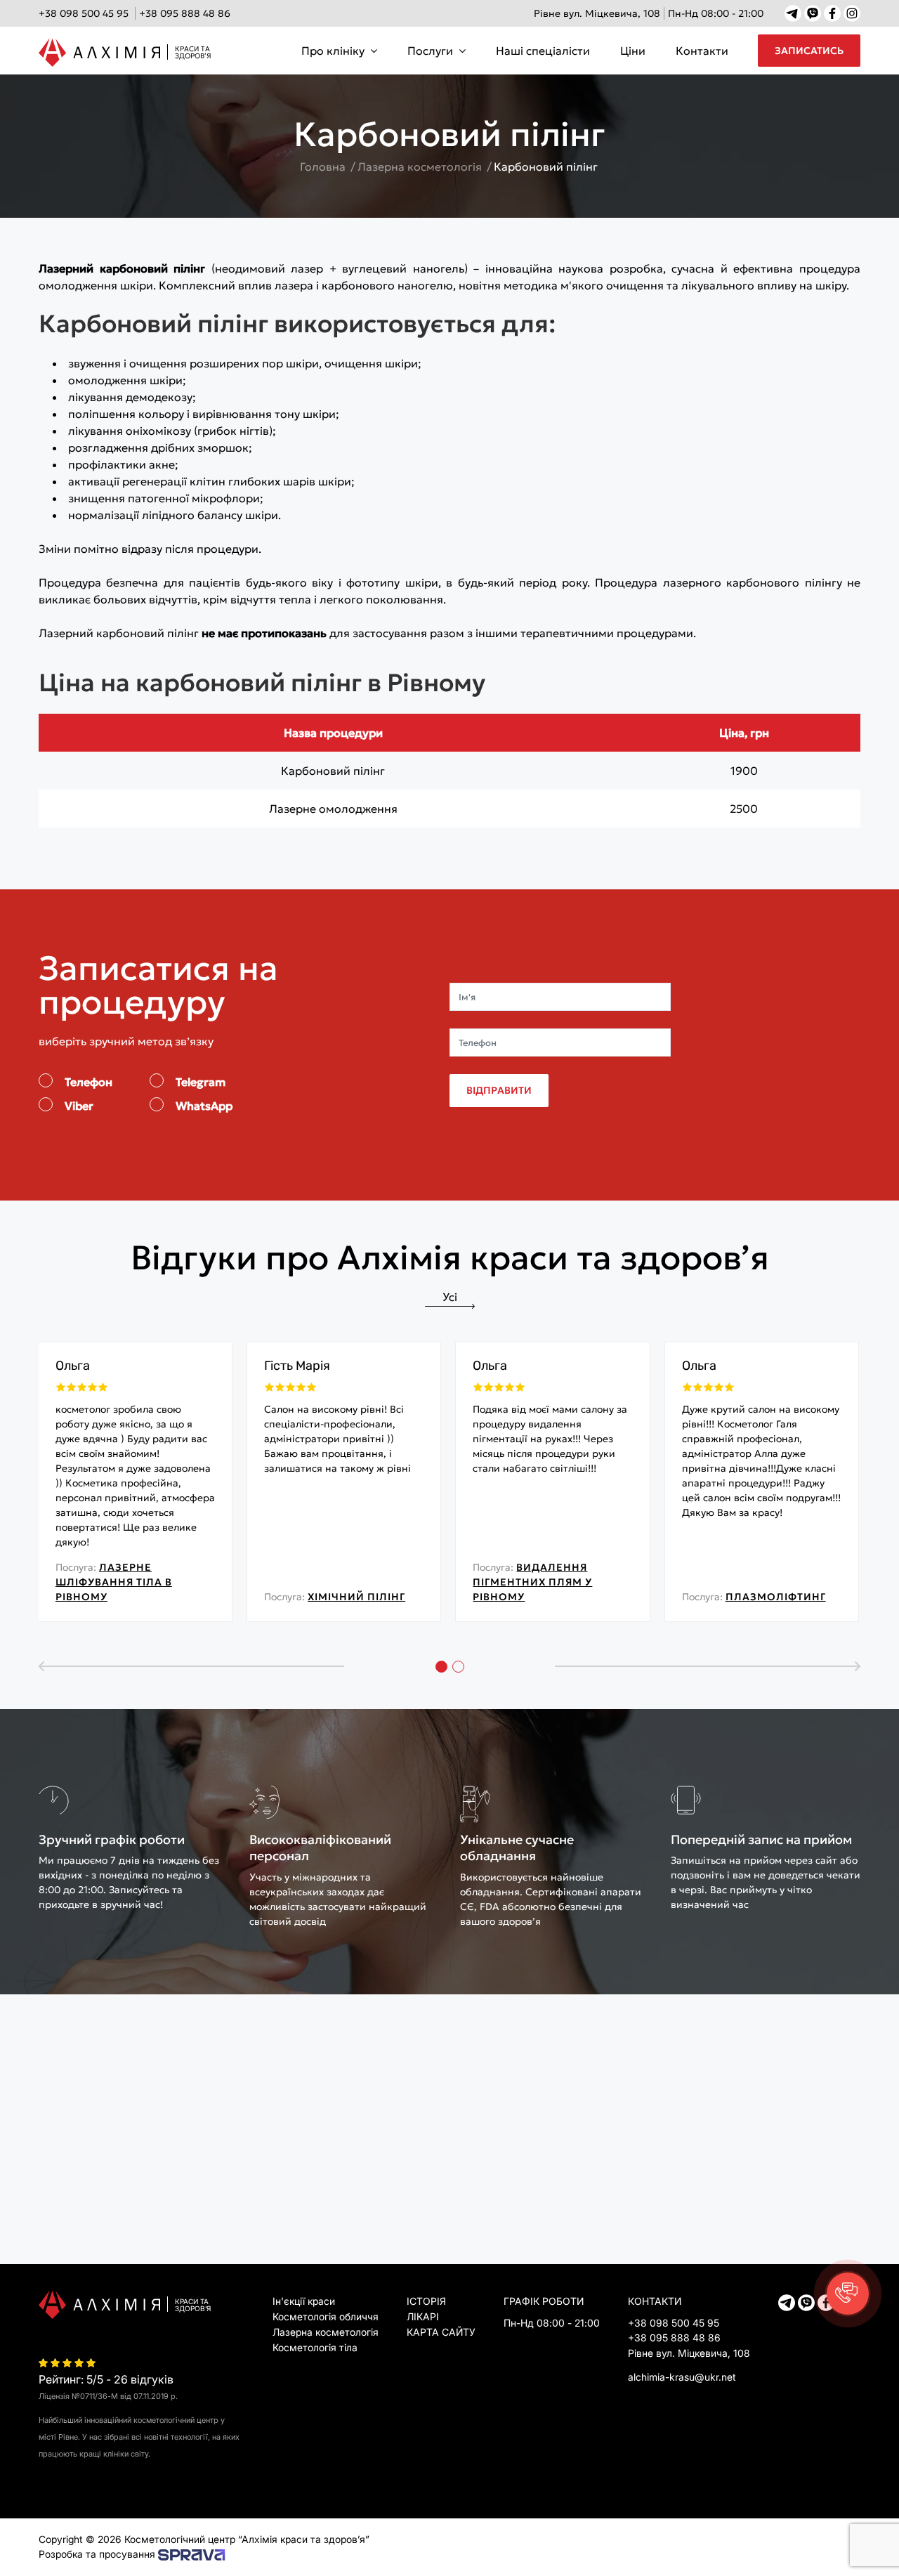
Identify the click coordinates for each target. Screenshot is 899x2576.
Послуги (430, 51)
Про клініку (333, 51)
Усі (450, 1297)
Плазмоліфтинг (776, 1597)
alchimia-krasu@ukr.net (682, 2377)
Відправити (499, 1090)
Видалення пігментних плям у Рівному (532, 1582)
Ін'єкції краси (304, 2301)
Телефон (88, 1082)
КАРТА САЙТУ (441, 2332)
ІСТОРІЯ (426, 2301)
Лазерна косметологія (326, 2332)
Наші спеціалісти (543, 51)
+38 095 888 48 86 (185, 13)
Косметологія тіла (315, 2347)
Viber (79, 1106)
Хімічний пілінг (356, 1597)
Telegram (201, 1082)
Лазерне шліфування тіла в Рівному (114, 1582)
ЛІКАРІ (423, 2316)
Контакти (702, 51)
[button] (848, 2294)
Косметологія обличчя (326, 2316)
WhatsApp (204, 1106)
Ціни (633, 51)
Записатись (809, 51)
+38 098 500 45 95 (84, 13)
